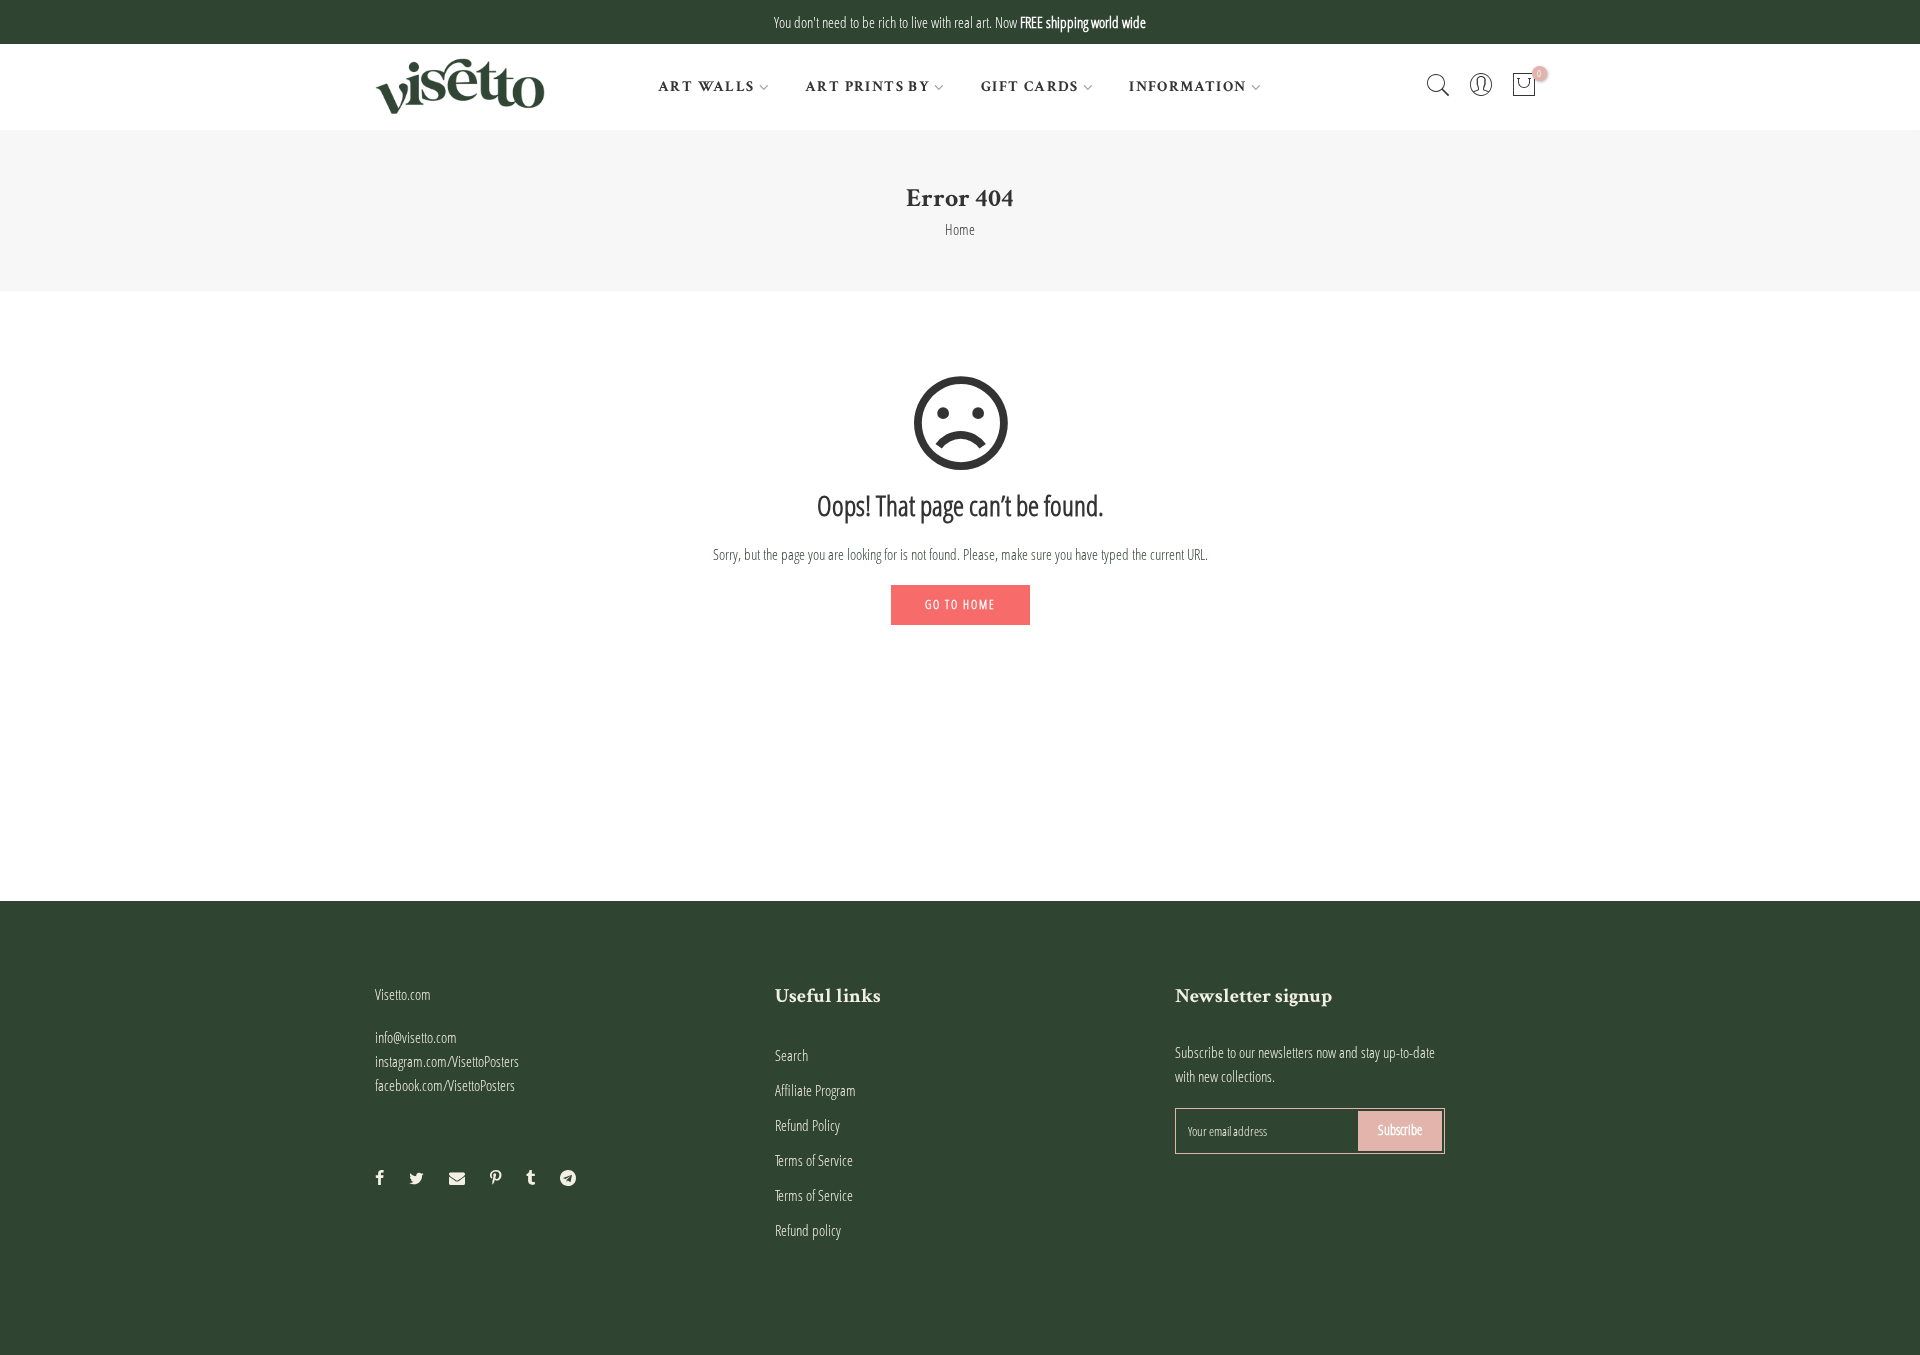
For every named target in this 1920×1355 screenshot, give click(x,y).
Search (791, 1055)
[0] (1524, 87)
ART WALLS (706, 86)
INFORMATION (1187, 86)
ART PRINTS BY (867, 86)
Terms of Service (814, 1160)
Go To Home (960, 604)
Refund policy (808, 1230)
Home (960, 229)
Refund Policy (807, 1125)
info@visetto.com (416, 1037)
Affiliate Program (815, 1090)
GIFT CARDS (1030, 86)
